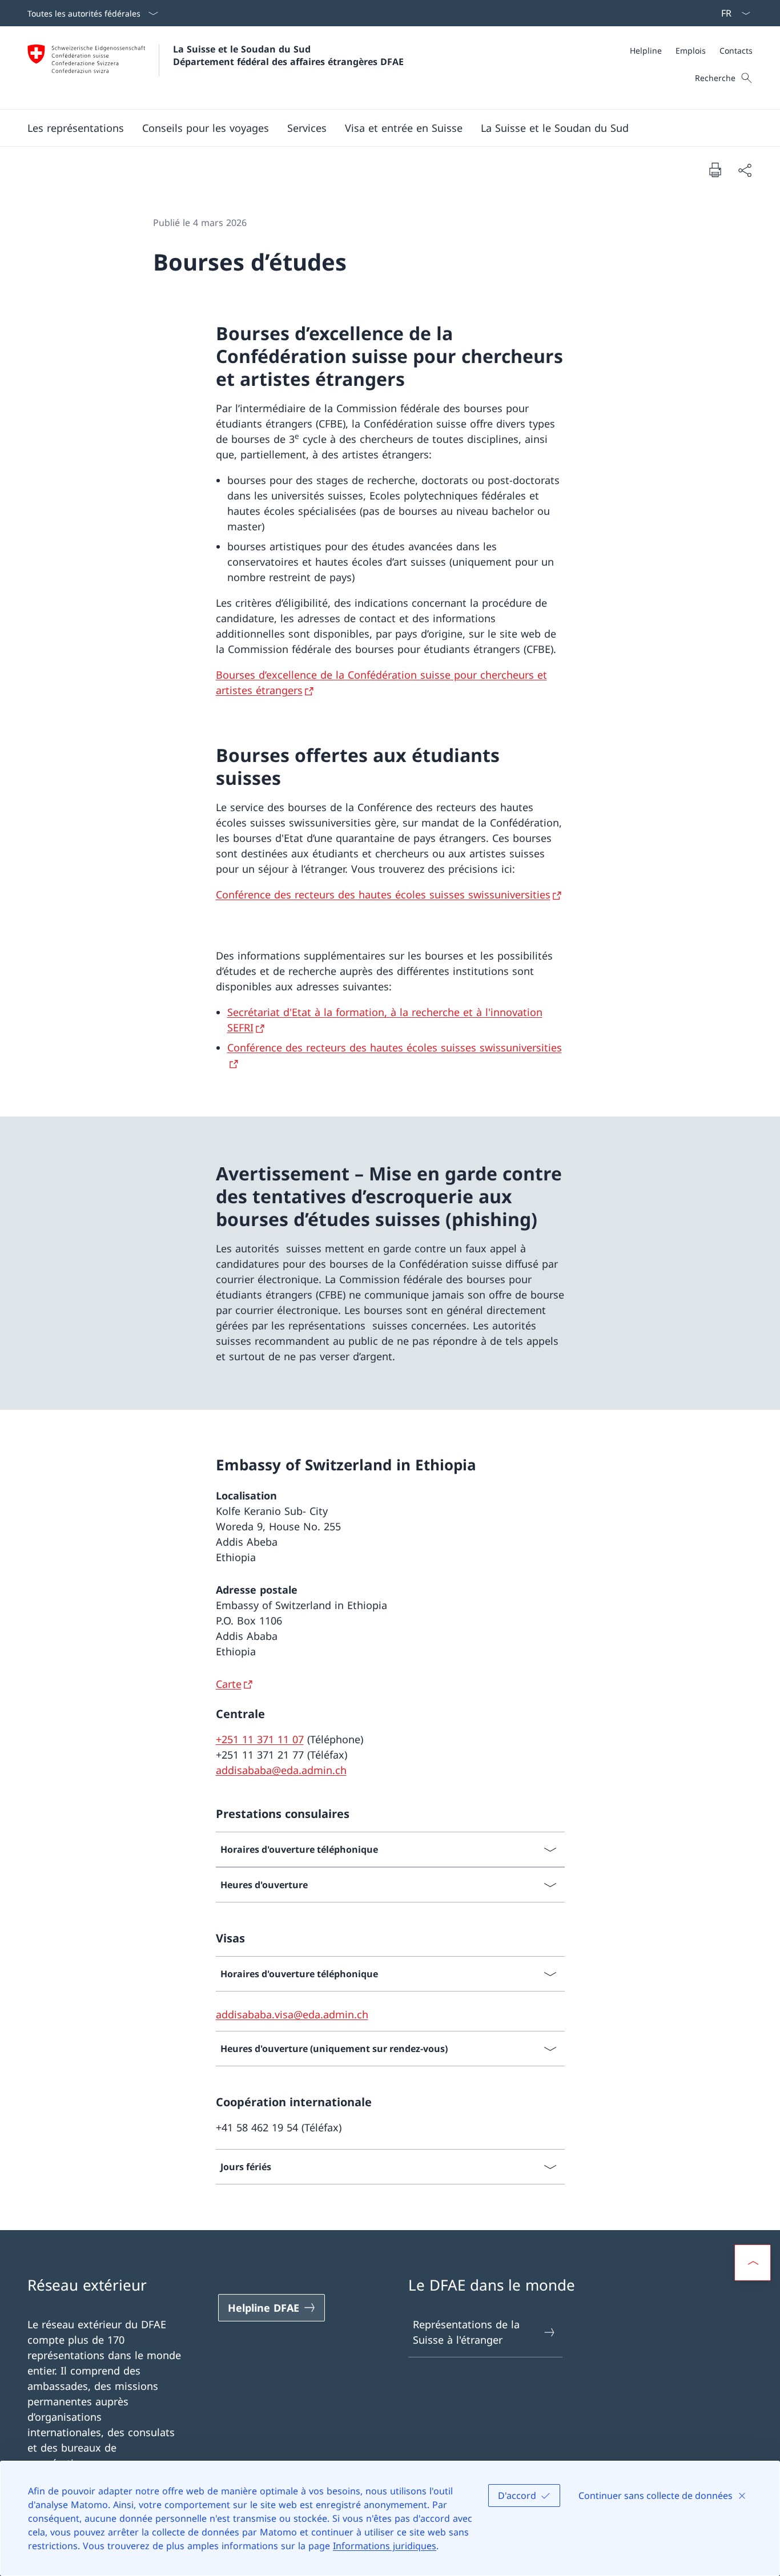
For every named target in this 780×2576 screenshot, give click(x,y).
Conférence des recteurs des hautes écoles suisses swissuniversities (383, 894)
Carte (229, 1684)
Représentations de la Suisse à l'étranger (466, 2332)
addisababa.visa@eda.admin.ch (292, 2014)
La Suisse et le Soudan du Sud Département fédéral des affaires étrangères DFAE (288, 55)
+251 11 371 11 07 (260, 1739)
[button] (76, 128)
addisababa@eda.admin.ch (281, 1770)
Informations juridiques (385, 2546)
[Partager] (745, 170)
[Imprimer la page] (715, 170)
